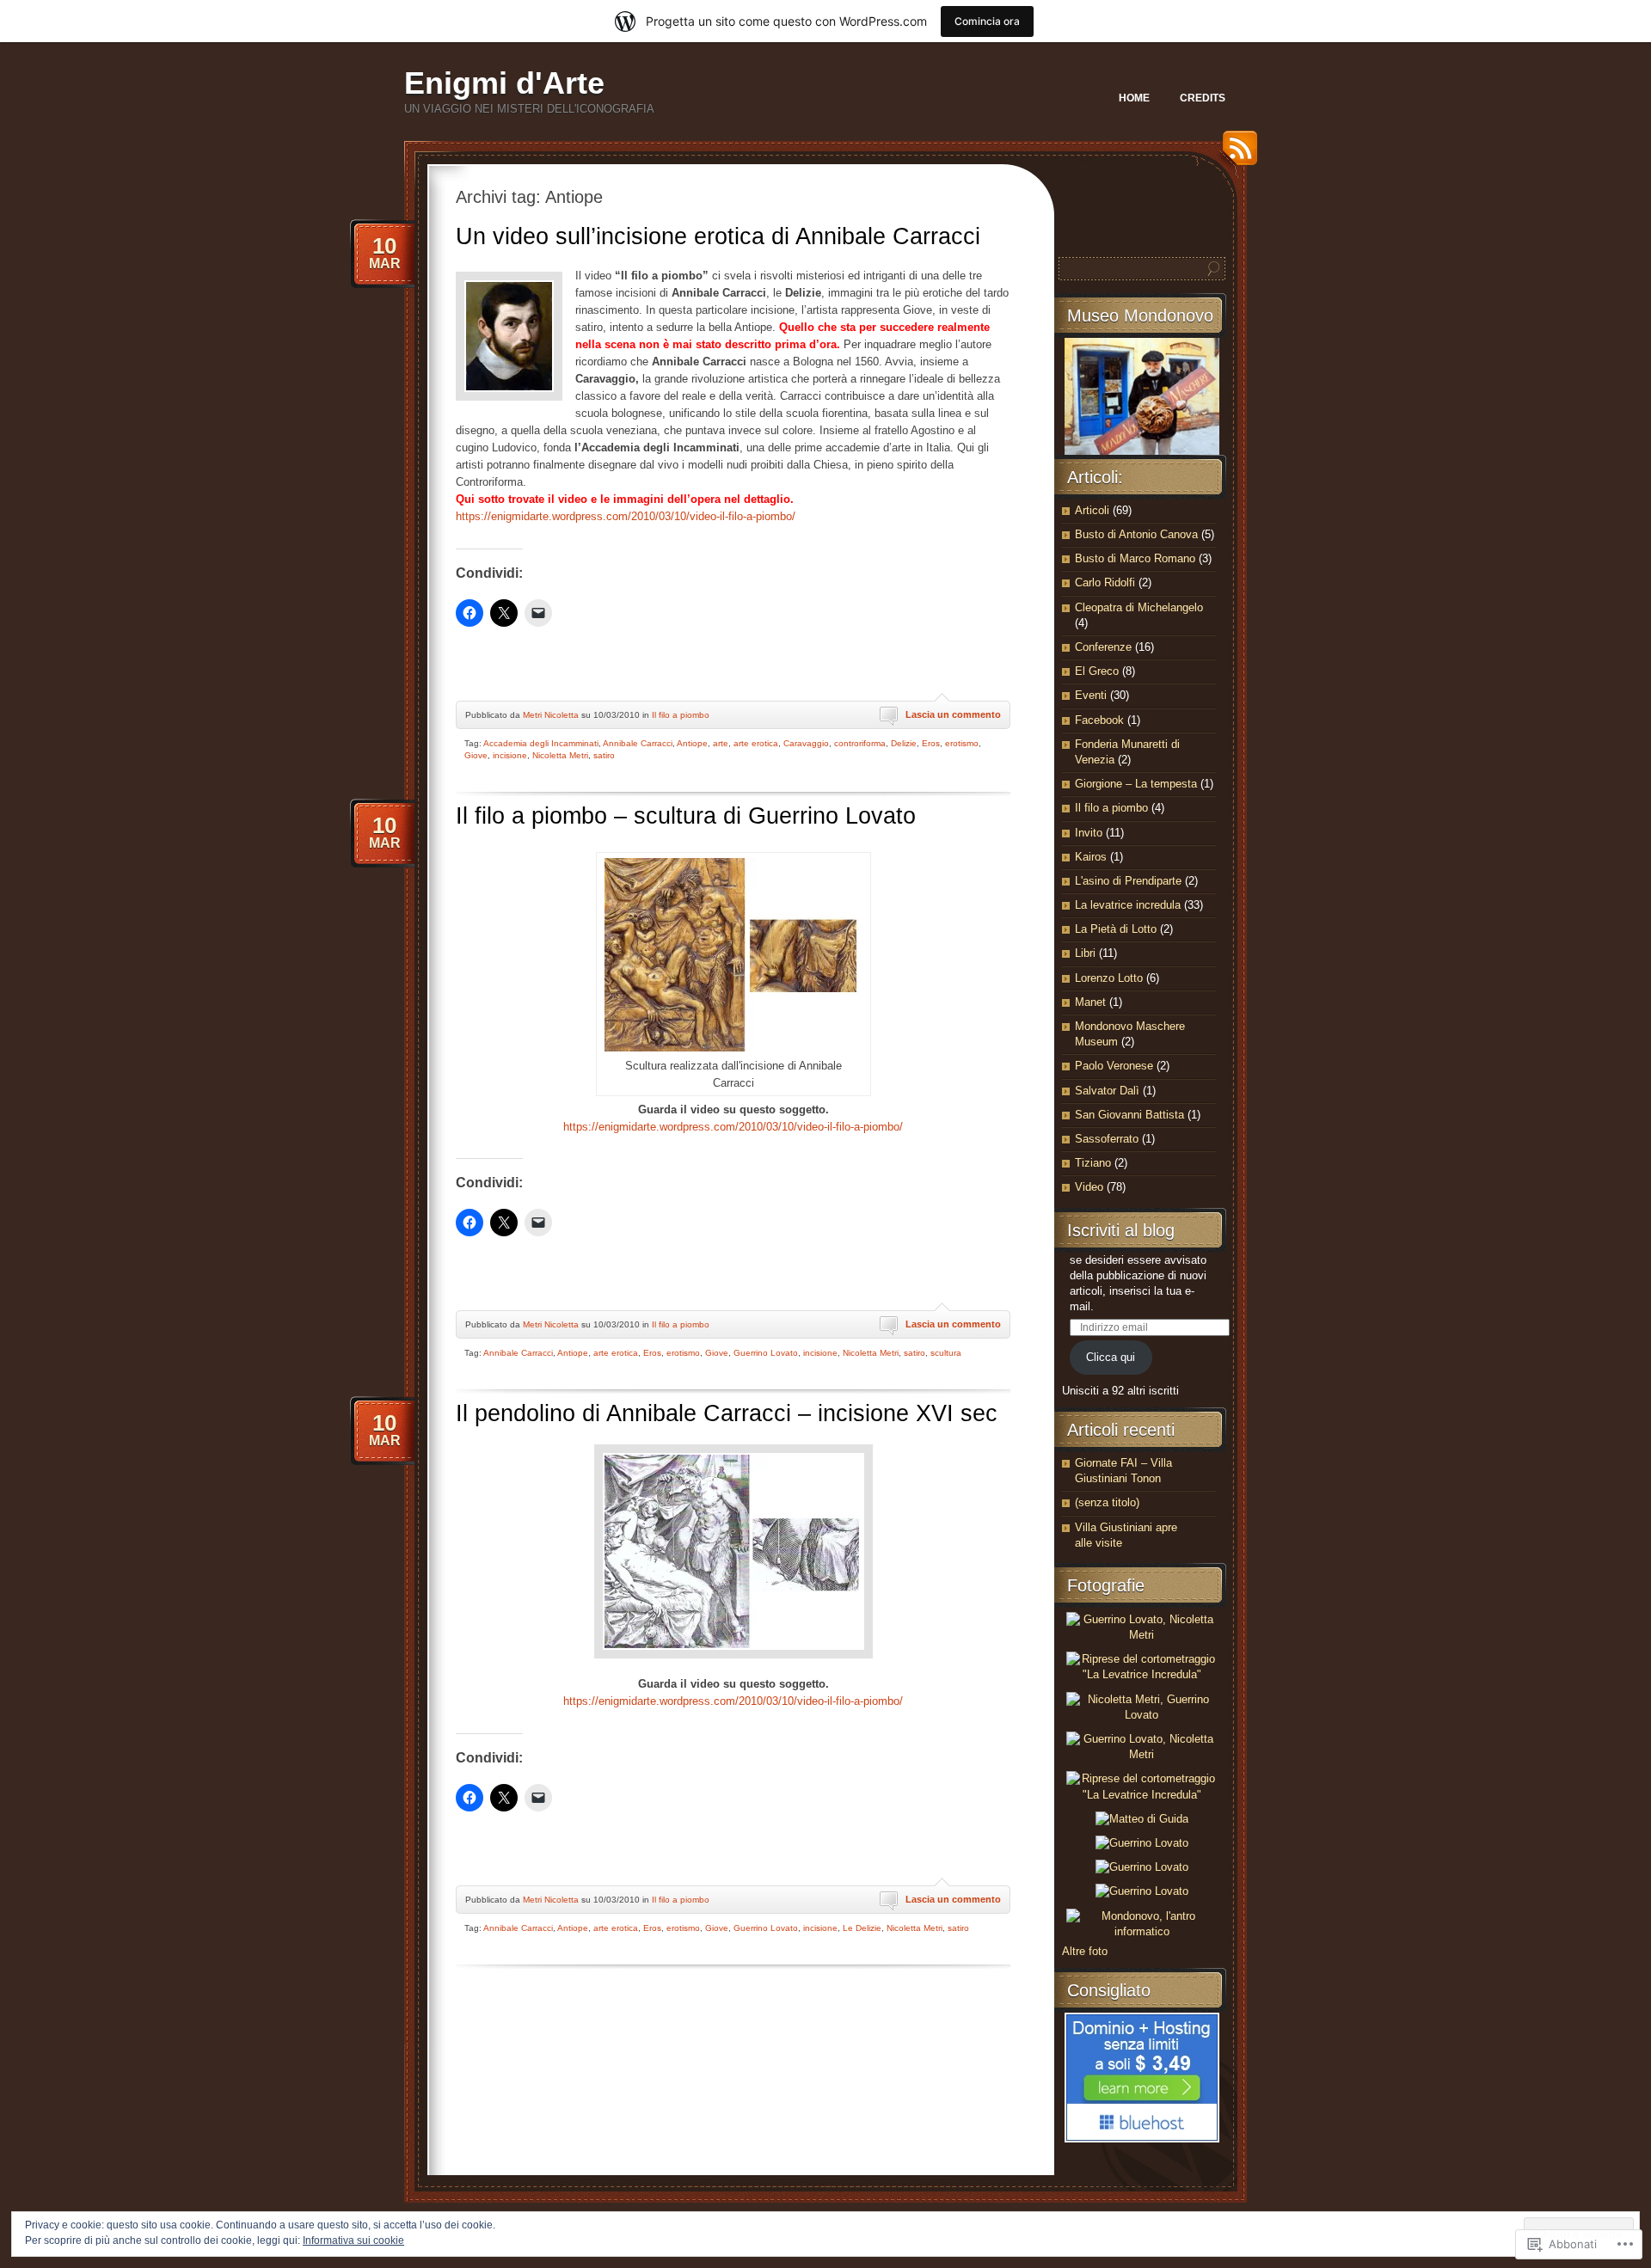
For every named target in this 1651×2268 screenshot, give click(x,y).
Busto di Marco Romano (1135, 558)
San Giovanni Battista (1129, 1115)
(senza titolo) (1107, 1502)
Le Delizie (862, 1928)
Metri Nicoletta (551, 715)
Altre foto (1085, 1951)
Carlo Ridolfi (1105, 582)
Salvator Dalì (1107, 1091)
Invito (1089, 833)
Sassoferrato (1107, 1139)
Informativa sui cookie (353, 2240)
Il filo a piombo (681, 715)
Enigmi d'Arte (504, 83)
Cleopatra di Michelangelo (1139, 607)
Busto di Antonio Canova (1136, 534)
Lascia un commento (953, 714)
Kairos (1091, 857)
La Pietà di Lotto (1116, 929)
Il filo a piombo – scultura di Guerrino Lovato (686, 816)
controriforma (860, 743)
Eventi (1091, 695)
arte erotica (756, 743)
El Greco (1097, 671)
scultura (946, 1353)
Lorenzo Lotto (1109, 978)
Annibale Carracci (638, 743)
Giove (476, 755)
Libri (1085, 953)
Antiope (692, 743)
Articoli (1092, 510)
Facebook (1099, 720)
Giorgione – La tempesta (1136, 784)
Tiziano (1093, 1163)
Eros (931, 743)
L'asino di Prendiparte (1128, 881)
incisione (510, 755)
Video (1089, 1187)
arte (721, 743)
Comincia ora (987, 21)
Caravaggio (806, 743)
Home (1134, 98)
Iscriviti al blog (1121, 1230)
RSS (1236, 154)
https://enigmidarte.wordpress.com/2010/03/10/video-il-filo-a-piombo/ (626, 516)
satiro (604, 755)
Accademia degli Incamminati (541, 743)
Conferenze (1103, 647)
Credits (1203, 98)
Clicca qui (1111, 1357)
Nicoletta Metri (560, 755)
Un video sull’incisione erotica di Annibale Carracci (718, 236)
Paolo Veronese (1114, 1066)
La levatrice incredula (1128, 905)
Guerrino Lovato (766, 1353)
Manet (1090, 1002)
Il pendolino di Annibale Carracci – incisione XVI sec (727, 1413)
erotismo (962, 743)
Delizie (904, 743)
